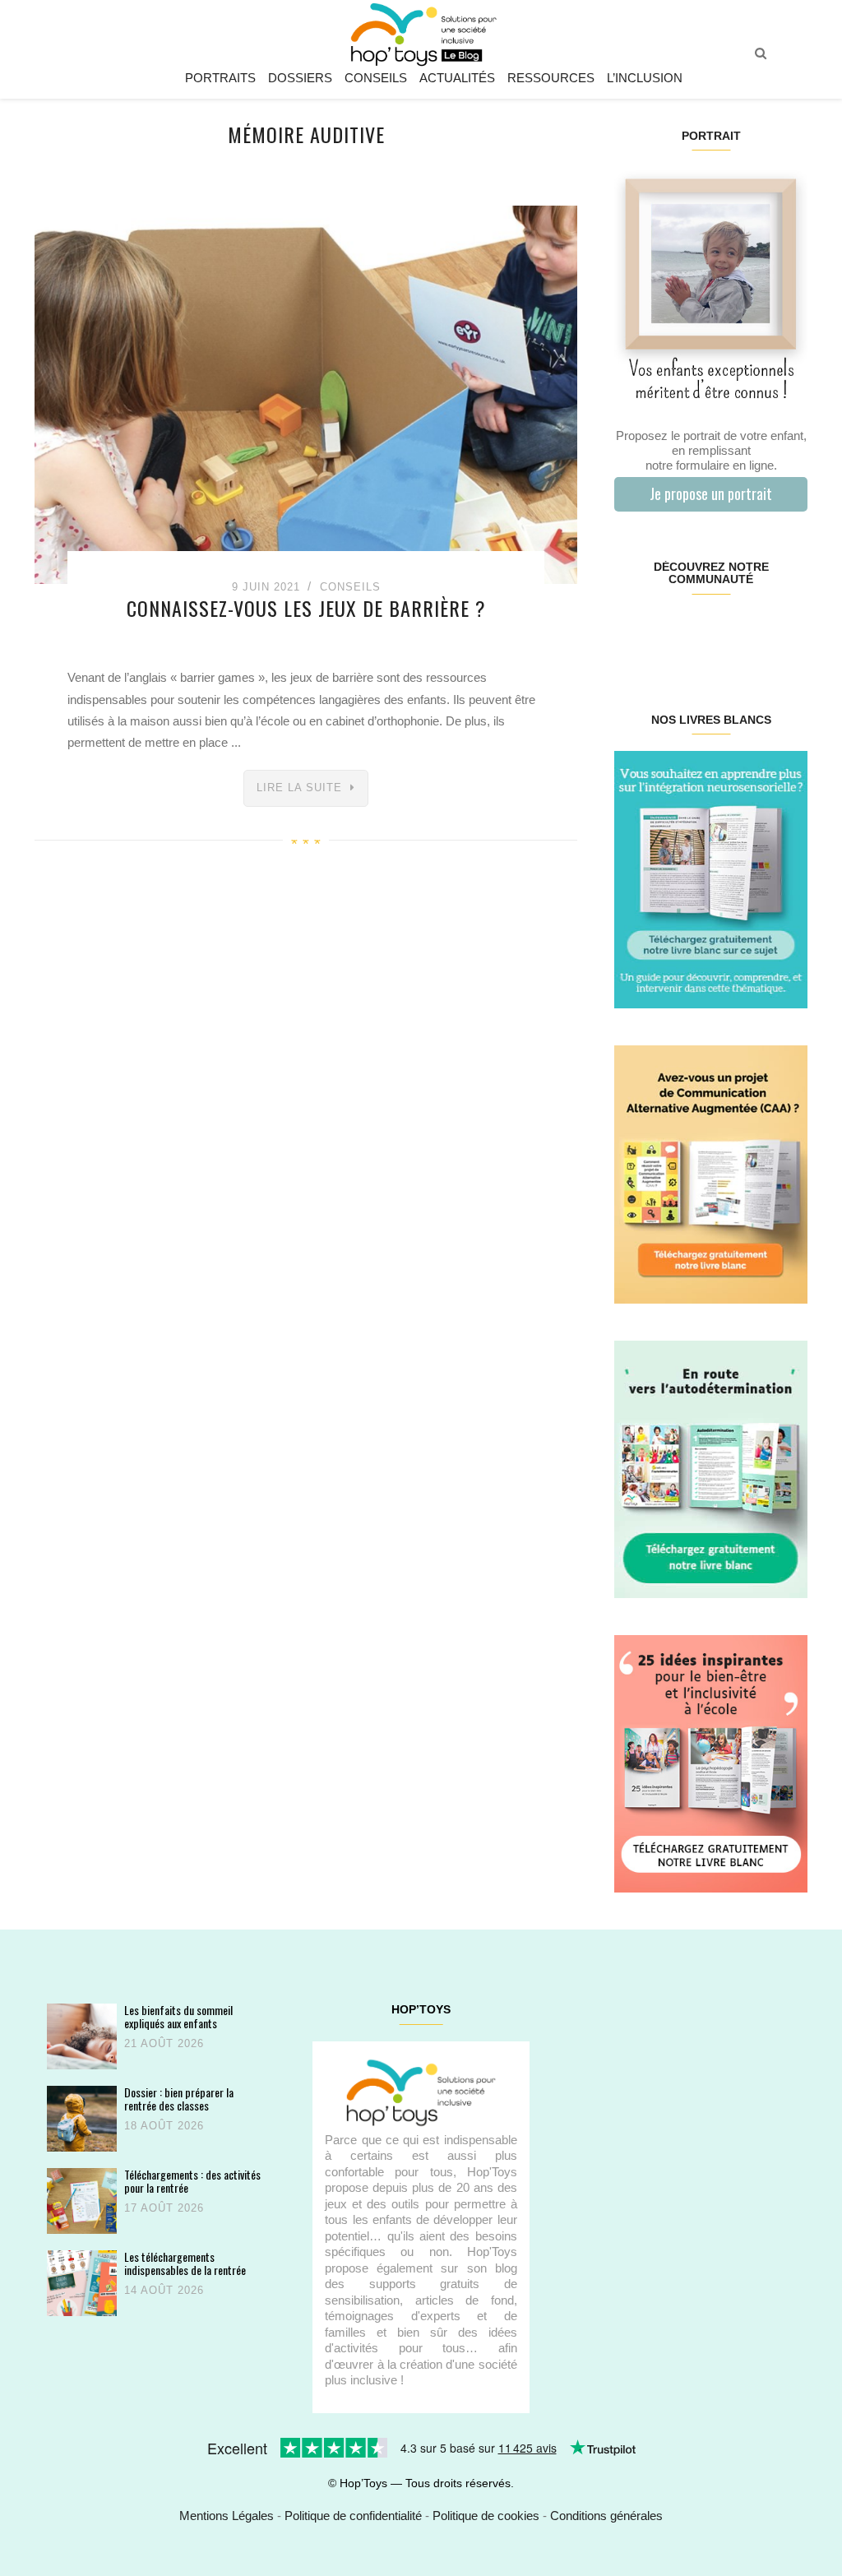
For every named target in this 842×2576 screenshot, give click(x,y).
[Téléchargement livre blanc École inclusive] (711, 1763)
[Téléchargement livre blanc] (711, 879)
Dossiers (300, 78)
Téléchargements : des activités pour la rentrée (192, 2181)
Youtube (759, 632)
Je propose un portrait (711, 493)
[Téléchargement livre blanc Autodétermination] (711, 1468)
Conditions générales (606, 2516)
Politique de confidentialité (353, 2516)
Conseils (376, 78)
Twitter (791, 632)
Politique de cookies (486, 2516)
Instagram (662, 632)
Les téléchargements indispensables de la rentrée (185, 2263)
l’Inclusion (645, 78)
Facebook (630, 632)
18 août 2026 (164, 2126)
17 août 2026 (164, 2208)
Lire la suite (299, 788)
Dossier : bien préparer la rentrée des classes (179, 2099)
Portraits (220, 78)
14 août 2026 (164, 2290)
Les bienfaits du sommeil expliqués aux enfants (178, 2016)
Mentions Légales (227, 2516)
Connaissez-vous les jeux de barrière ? (306, 608)
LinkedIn (726, 632)
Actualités (457, 78)
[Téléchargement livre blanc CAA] (711, 1173)
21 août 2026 (164, 2043)
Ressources (551, 78)
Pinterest (694, 632)
